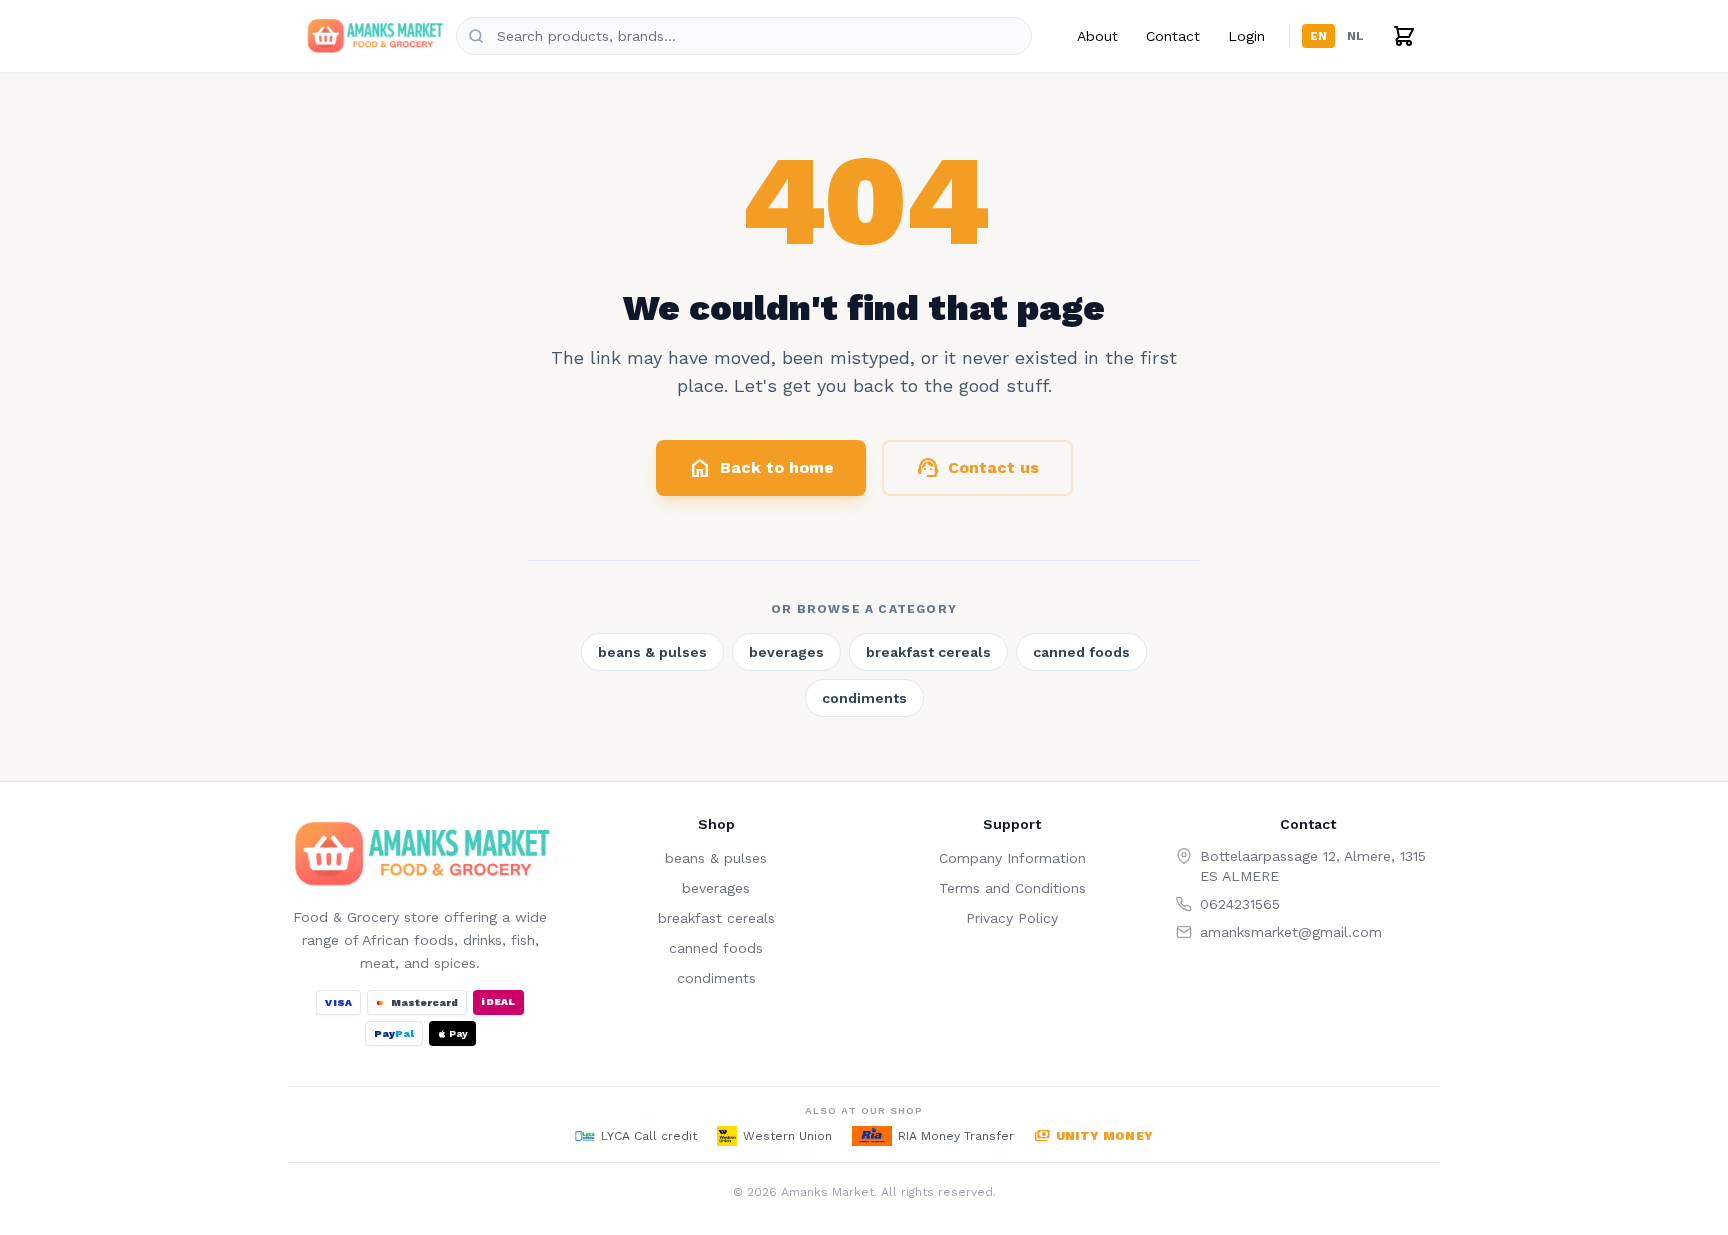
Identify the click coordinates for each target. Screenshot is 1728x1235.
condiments (864, 698)
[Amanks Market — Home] (374, 36)
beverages (786, 652)
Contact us (977, 468)
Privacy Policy (1012, 918)
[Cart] (1404, 36)
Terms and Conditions (1012, 888)
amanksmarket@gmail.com (1291, 932)
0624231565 (1240, 904)
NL (1355, 36)
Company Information (1012, 858)
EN (1318, 36)
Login (1246, 36)
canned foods (1081, 652)
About (1097, 36)
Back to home (761, 468)
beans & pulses (652, 652)
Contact (1173, 36)
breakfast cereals (928, 652)
